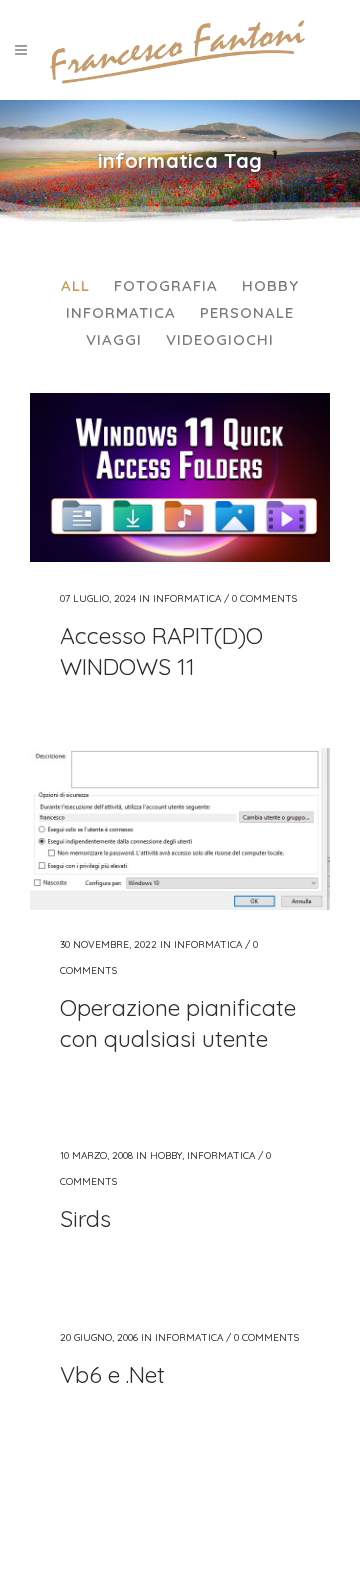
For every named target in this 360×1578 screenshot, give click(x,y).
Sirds (85, 1218)
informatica (187, 598)
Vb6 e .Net (112, 1374)
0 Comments (264, 598)
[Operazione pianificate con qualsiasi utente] (180, 829)
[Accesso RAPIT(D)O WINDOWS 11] (180, 477)
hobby (166, 1155)
